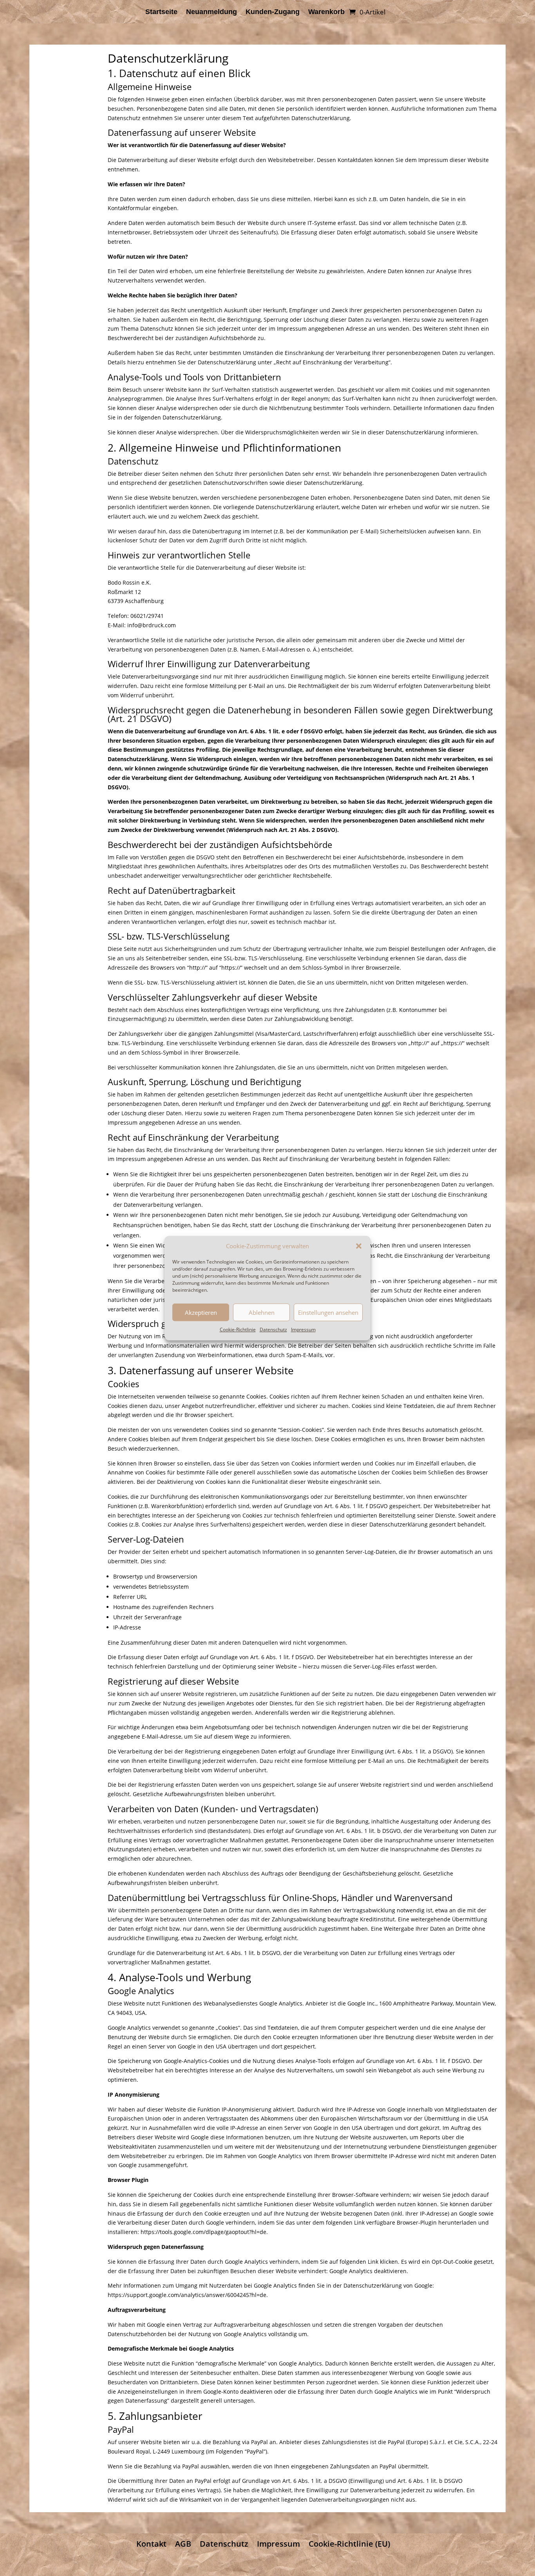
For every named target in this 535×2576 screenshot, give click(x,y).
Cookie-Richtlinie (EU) (349, 2544)
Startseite (161, 12)
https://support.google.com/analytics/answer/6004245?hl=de (187, 2295)
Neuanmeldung (211, 12)
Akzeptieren (201, 1312)
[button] (359, 1246)
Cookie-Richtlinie (238, 1330)
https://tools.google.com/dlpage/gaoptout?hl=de (203, 2232)
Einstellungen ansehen (328, 1312)
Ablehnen (262, 1312)
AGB (183, 2544)
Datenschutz (273, 1330)
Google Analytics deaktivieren (368, 2271)
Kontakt (151, 2544)
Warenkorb (326, 12)
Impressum (303, 1330)
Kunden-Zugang (273, 12)
